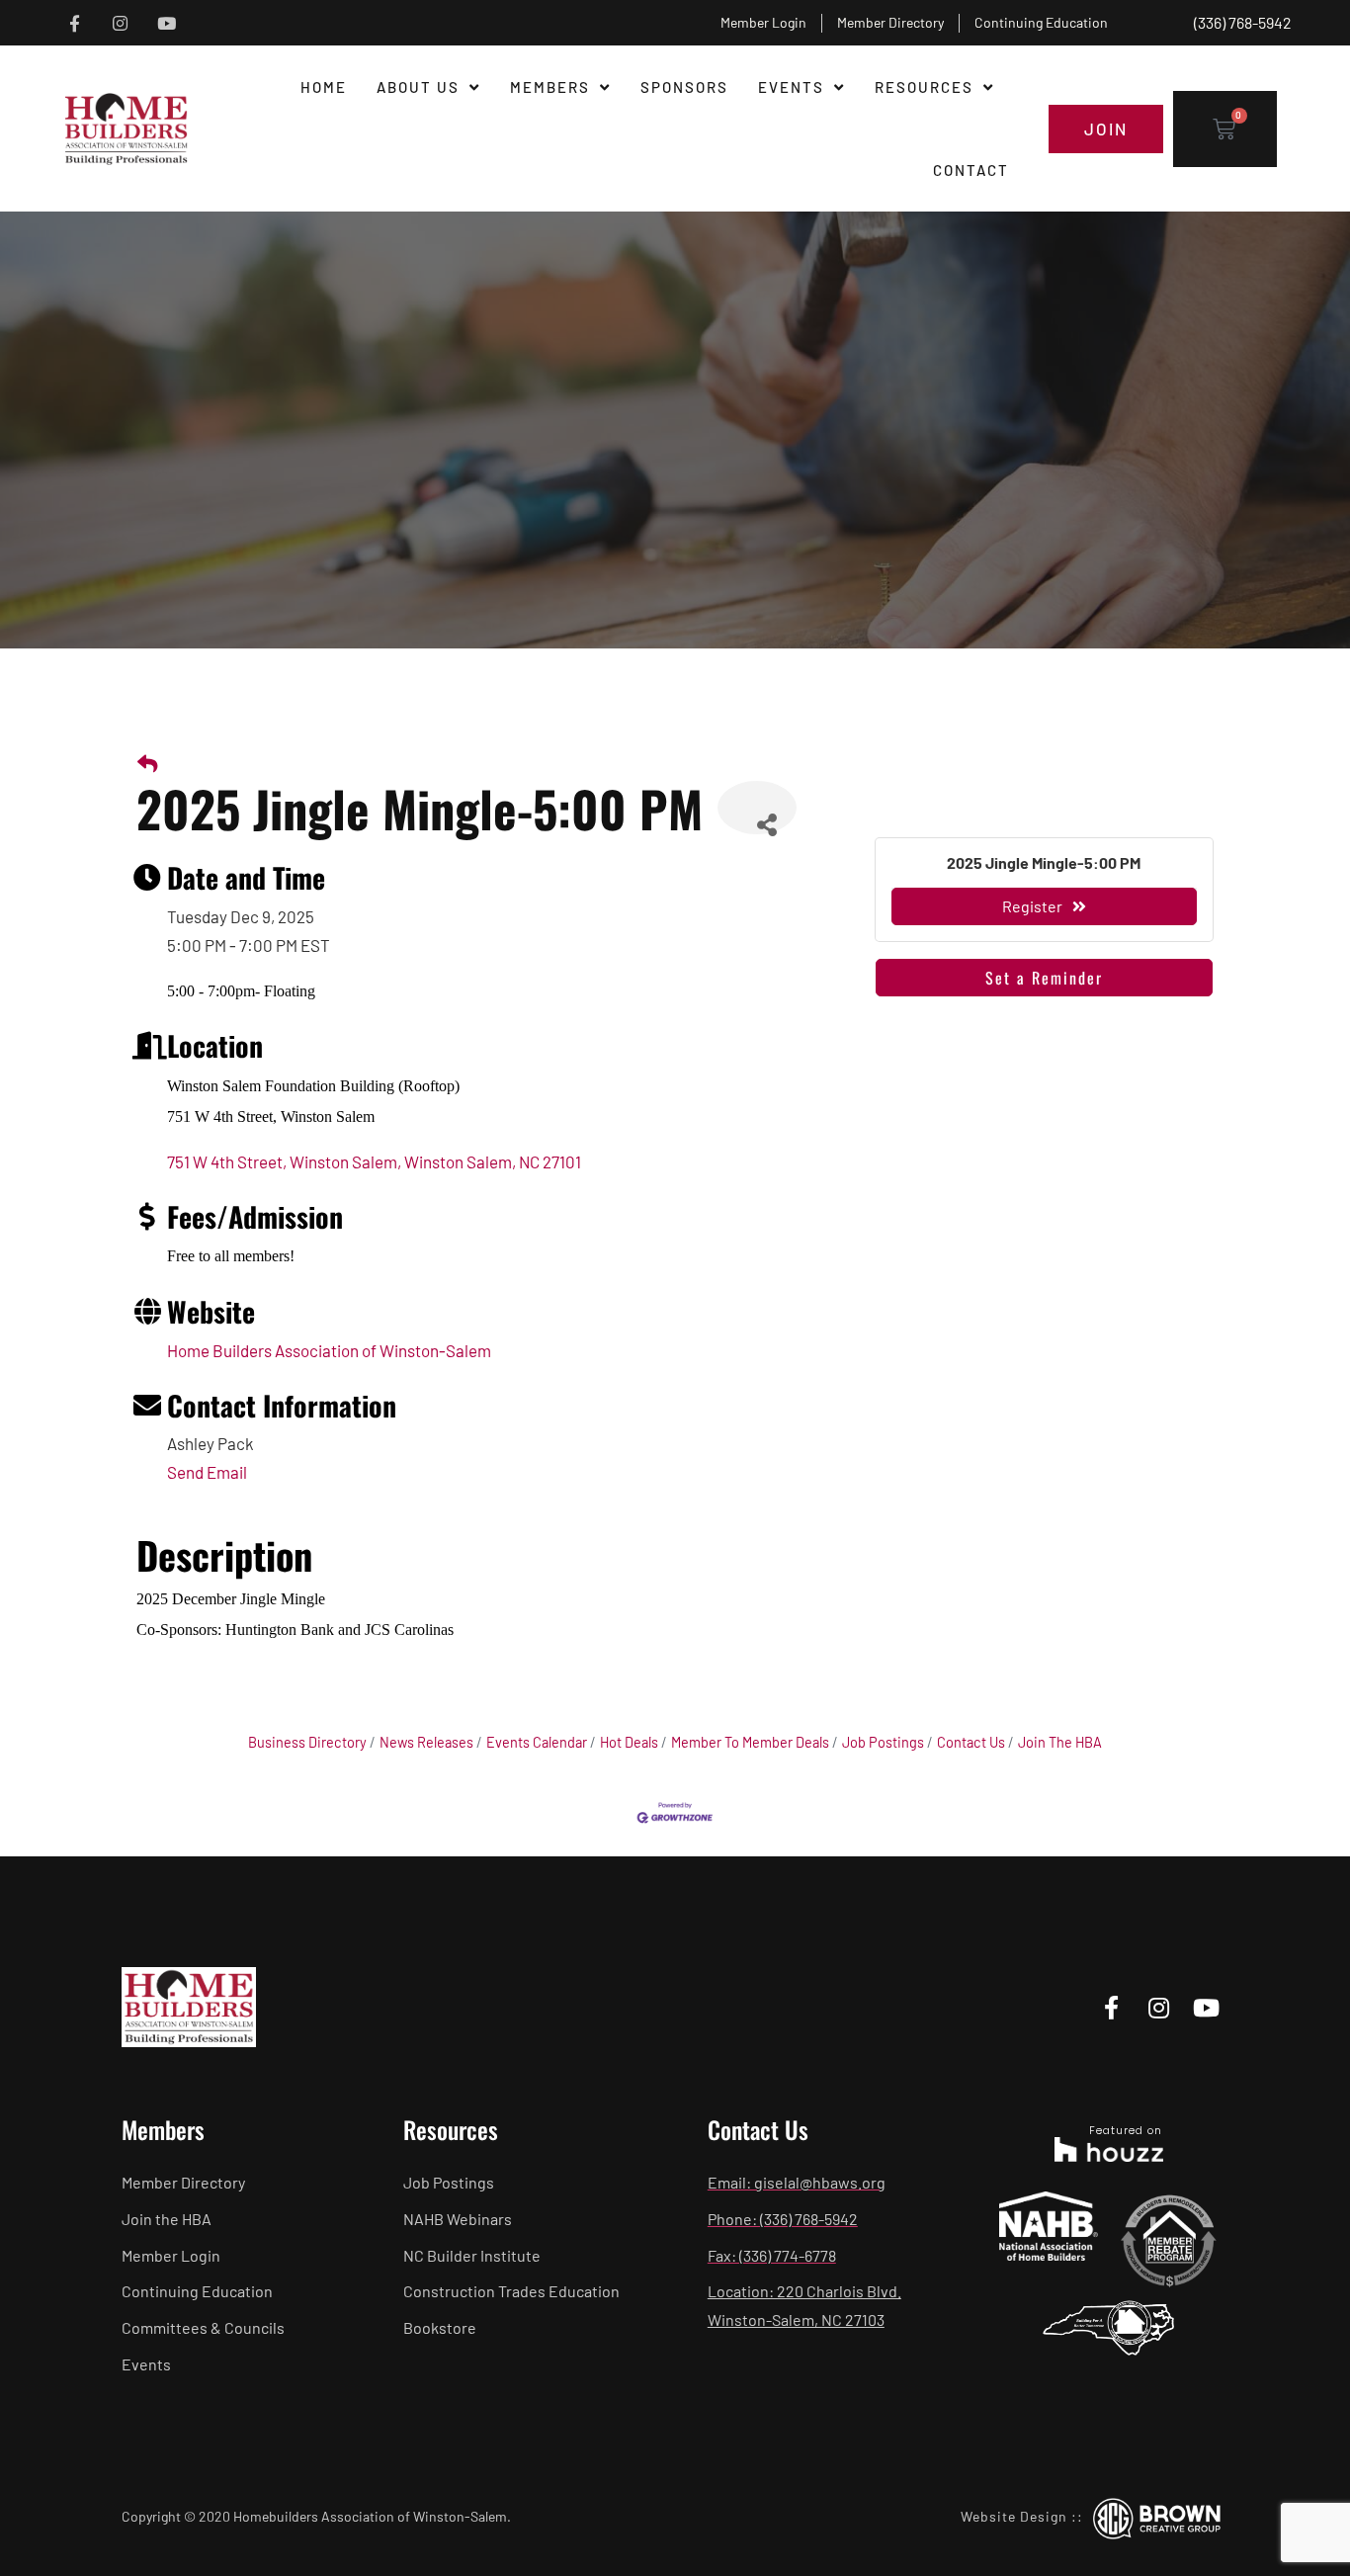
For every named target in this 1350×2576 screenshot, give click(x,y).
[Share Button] (757, 808)
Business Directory (307, 1742)
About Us (418, 87)
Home (324, 87)
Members (550, 87)
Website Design (1014, 2516)
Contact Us (971, 1742)
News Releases (426, 1742)
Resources (924, 87)
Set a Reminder (1044, 978)
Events (791, 87)
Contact (971, 170)
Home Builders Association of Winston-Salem (329, 1350)
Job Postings (883, 1742)
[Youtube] (167, 23)
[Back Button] (147, 764)
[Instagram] (120, 23)
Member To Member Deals (750, 1742)
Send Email (207, 1472)
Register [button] (1032, 906)
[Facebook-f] (75, 23)
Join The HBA (1060, 1742)
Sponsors (684, 87)
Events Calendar (537, 1742)
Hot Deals (629, 1742)
